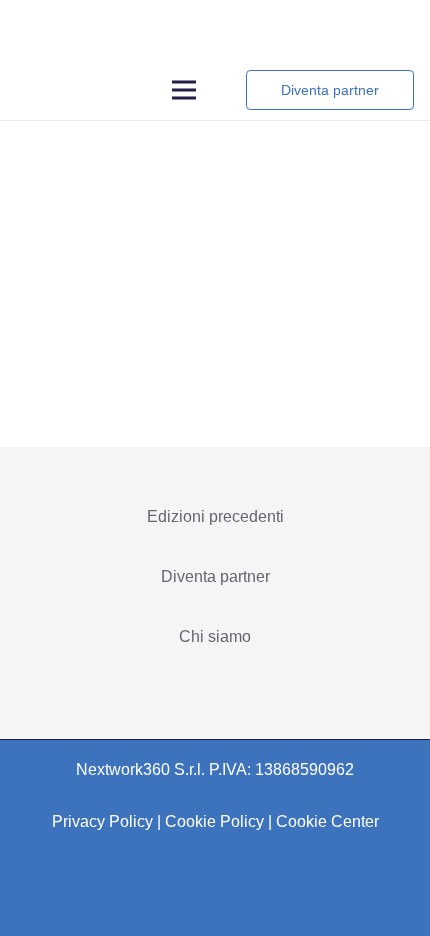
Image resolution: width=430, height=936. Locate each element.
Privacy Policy (102, 821)
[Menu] (185, 90)
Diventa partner (215, 576)
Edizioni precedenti (215, 516)
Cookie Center (327, 821)
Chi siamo (215, 636)
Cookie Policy (214, 821)
